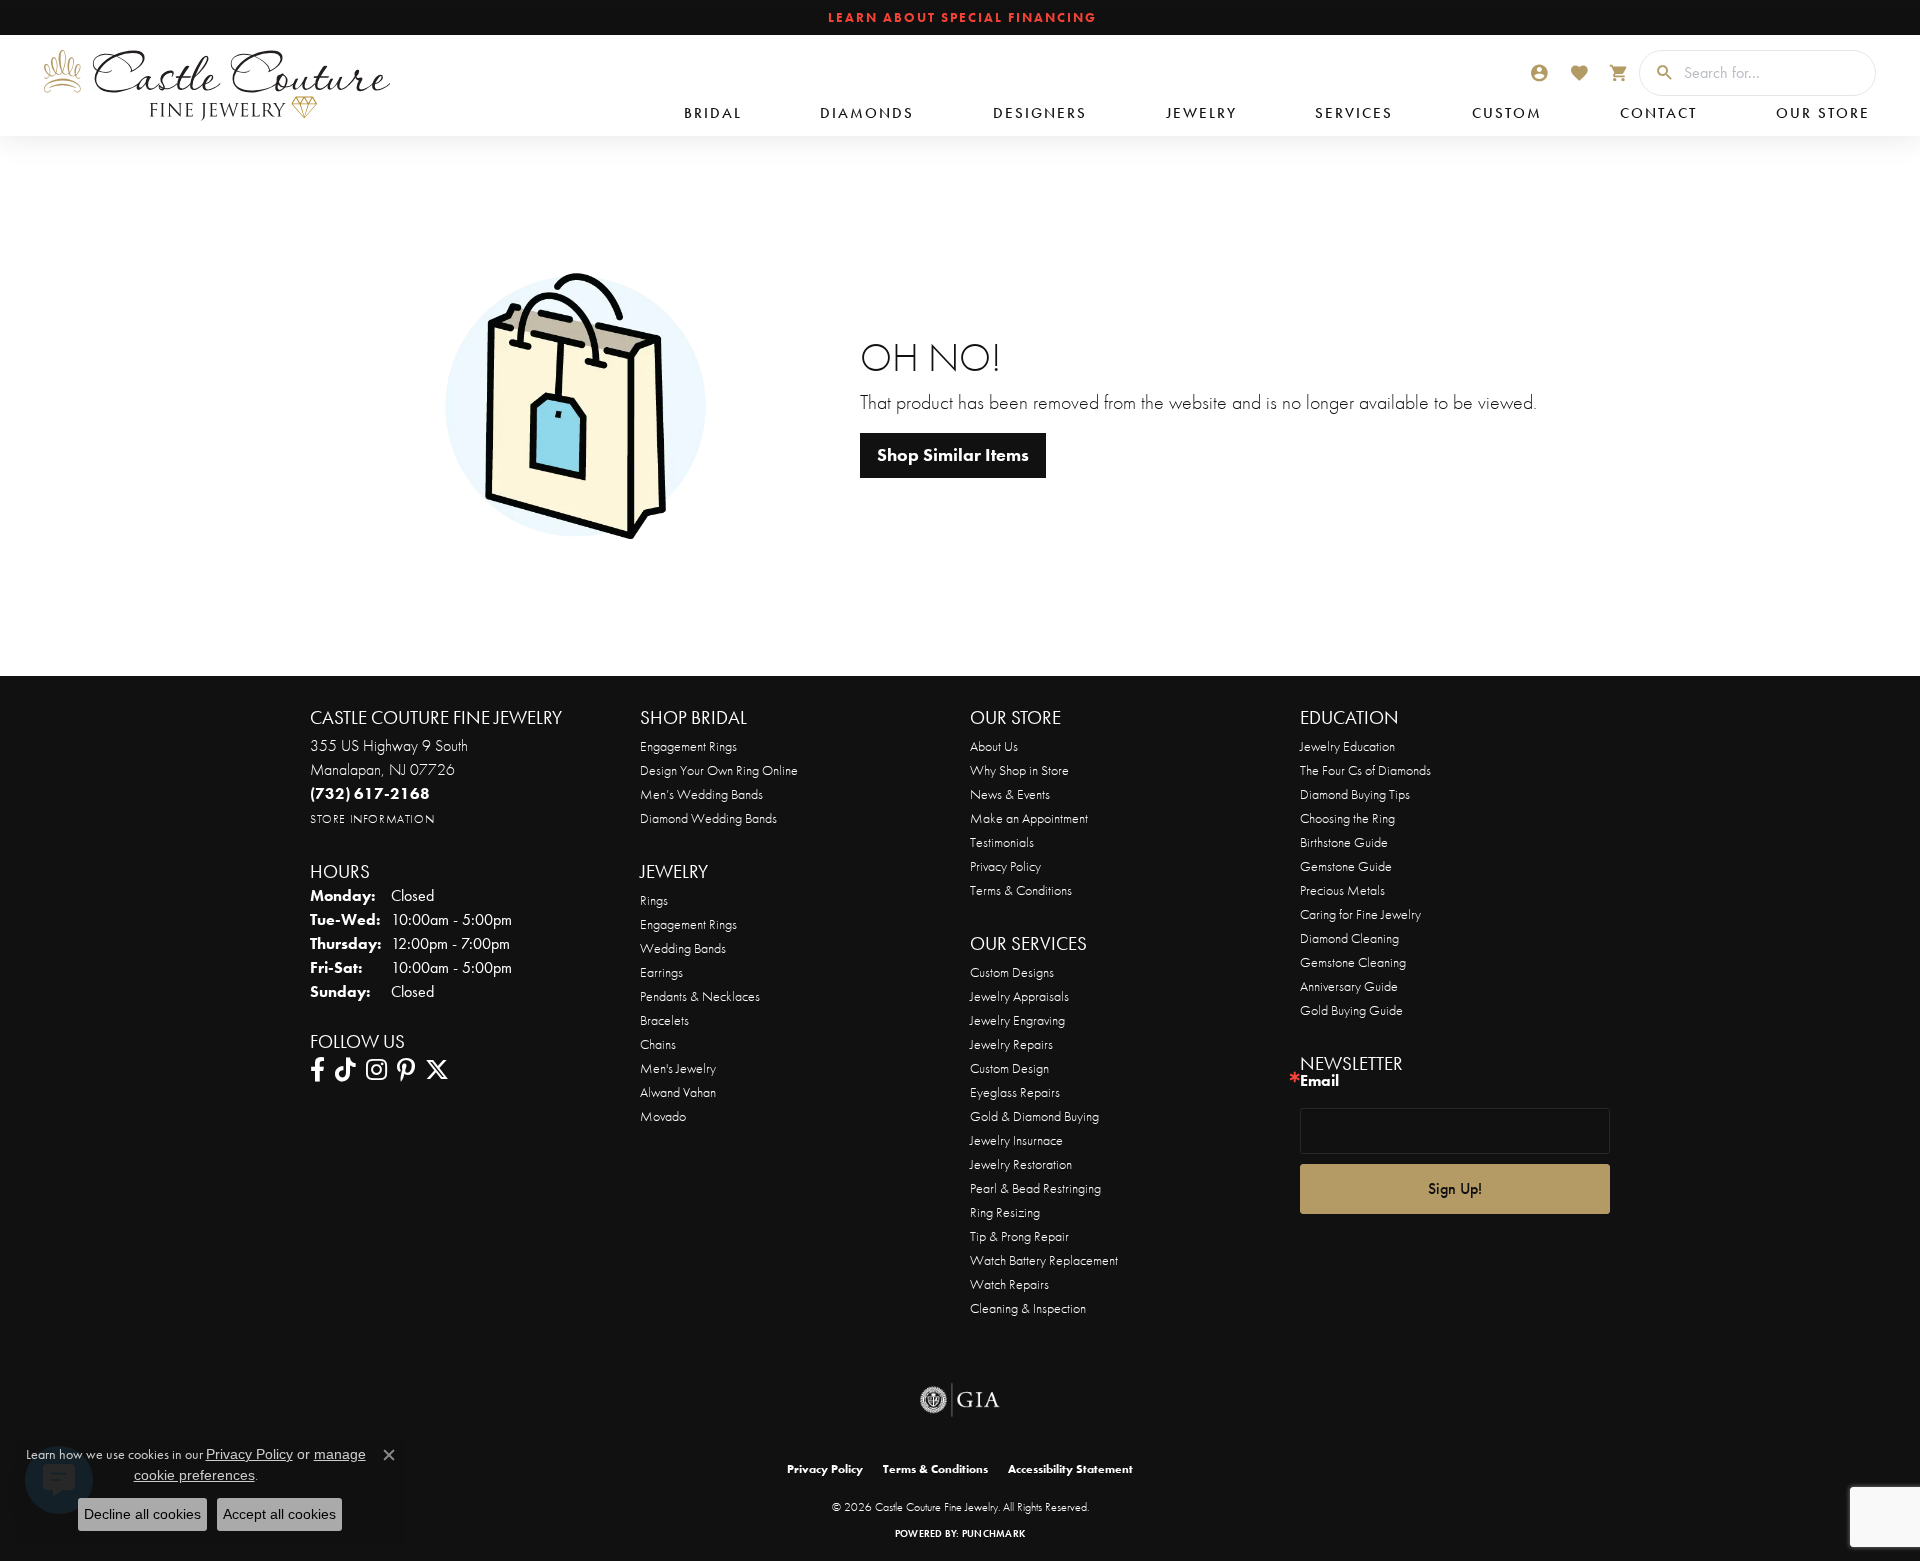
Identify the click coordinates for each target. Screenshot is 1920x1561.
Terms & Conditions (1021, 890)
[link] (960, 18)
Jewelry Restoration (1021, 1164)
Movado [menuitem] (663, 1116)
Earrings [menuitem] (661, 972)
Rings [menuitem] (654, 900)
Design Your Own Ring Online (719, 770)
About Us (994, 746)
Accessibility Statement (1070, 1469)
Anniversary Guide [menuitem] (1349, 986)
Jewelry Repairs (1011, 1044)
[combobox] (1774, 73)
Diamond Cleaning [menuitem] (1349, 938)
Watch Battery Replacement (1044, 1260)
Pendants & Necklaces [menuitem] (700, 996)
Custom (1507, 113)
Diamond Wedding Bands (708, 818)
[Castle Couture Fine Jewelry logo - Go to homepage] (210, 85)
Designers (1040, 113)
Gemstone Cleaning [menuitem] (1353, 962)
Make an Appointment (1029, 818)
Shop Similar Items (953, 455)
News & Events (1010, 794)
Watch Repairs (1009, 1284)
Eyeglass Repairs (1015, 1092)
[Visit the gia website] (960, 1400)
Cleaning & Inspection (1028, 1308)
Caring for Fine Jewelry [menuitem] (1360, 914)
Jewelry (1201, 113)
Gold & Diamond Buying (1034, 1116)
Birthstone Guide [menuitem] (1344, 842)
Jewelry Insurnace (1016, 1140)
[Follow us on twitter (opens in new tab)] (437, 1070)
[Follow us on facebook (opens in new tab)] (317, 1070)
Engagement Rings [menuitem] (688, 924)
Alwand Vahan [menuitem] (678, 1092)
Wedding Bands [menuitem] (683, 948)
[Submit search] (1657, 73)
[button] (1539, 73)
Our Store (1823, 113)
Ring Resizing (1005, 1212)
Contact (1658, 113)
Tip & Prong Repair (1019, 1236)
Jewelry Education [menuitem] (1347, 746)
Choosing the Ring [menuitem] (1347, 818)
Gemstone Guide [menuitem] (1346, 866)
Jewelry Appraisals (1019, 996)
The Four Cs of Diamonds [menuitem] (1365, 770)
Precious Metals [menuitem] (1342, 890)
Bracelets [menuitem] (664, 1020)
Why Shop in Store (1019, 770)
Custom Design (1009, 1068)
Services (1354, 113)
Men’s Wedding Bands (701, 794)
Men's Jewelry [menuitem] (678, 1068)
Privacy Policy (1005, 866)
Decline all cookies (142, 1514)
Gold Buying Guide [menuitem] (1351, 1010)
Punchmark (993, 1533)
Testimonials (1002, 842)
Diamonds (867, 113)
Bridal (713, 113)
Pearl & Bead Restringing (1035, 1188)
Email (1319, 1082)
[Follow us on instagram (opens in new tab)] (376, 1070)
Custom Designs (1012, 972)
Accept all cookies (279, 1514)
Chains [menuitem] (658, 1044)
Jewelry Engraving (1017, 1020)
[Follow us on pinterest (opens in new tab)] (406, 1070)
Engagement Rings (688, 746)
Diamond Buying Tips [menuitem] (1355, 794)
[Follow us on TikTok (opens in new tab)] (345, 1070)
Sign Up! (1455, 1188)
